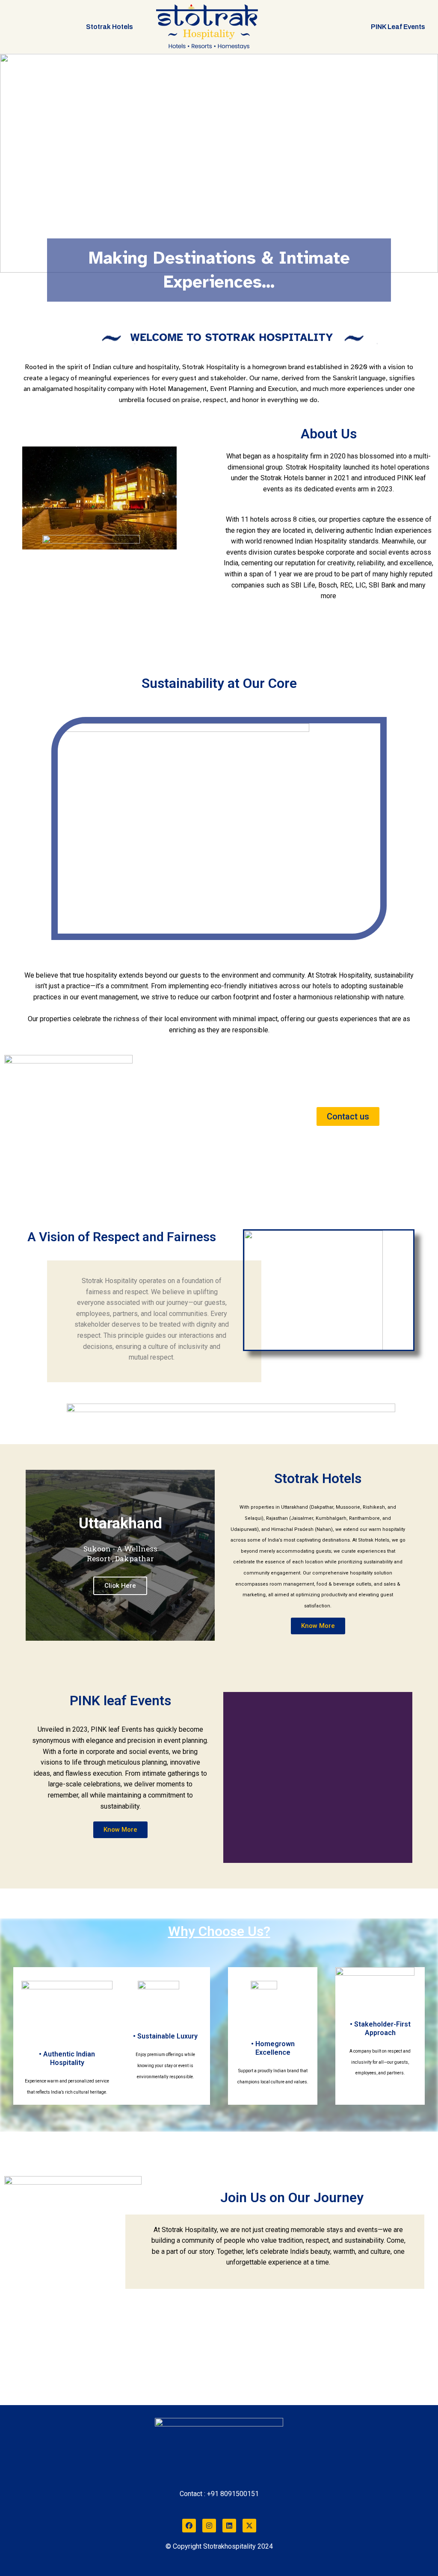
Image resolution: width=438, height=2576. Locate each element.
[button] (13, 163)
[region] (219, 163)
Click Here (120, 1586)
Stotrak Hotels (109, 27)
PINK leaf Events (398, 27)
